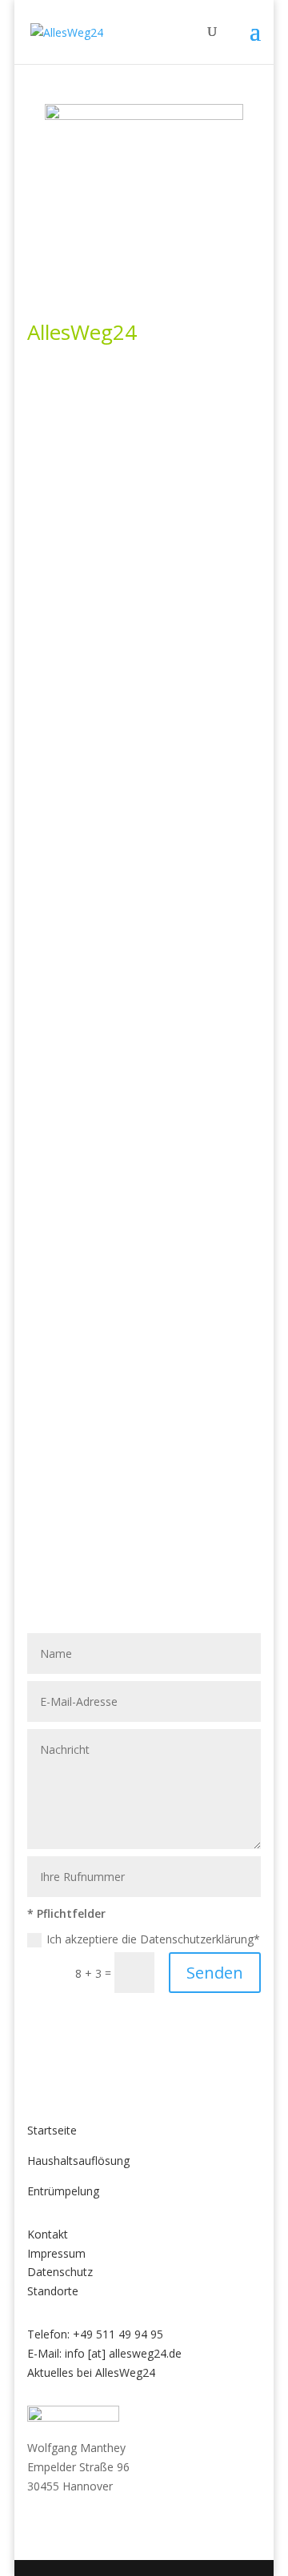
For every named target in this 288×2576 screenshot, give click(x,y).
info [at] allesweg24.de (123, 2353)
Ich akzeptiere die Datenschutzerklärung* (153, 1939)
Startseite (52, 2130)
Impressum (56, 2253)
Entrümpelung (63, 2191)
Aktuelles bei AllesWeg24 (91, 2372)
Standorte (53, 2291)
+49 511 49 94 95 (118, 2334)
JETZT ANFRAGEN (144, 411)
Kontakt (48, 2234)
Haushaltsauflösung (78, 2161)
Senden (215, 1973)
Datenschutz (60, 2272)
